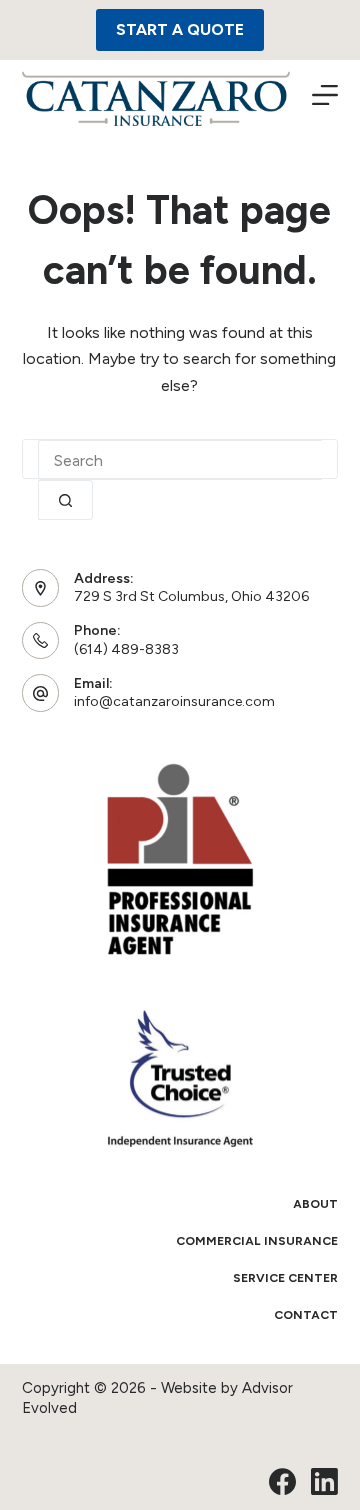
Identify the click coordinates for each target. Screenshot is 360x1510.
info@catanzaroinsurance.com (174, 701)
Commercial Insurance (257, 1241)
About (315, 1204)
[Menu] (325, 95)
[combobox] (180, 460)
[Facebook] (282, 1481)
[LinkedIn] (324, 1481)
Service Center (285, 1278)
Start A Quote (180, 29)
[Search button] (65, 500)
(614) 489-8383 (126, 649)
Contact (306, 1315)
